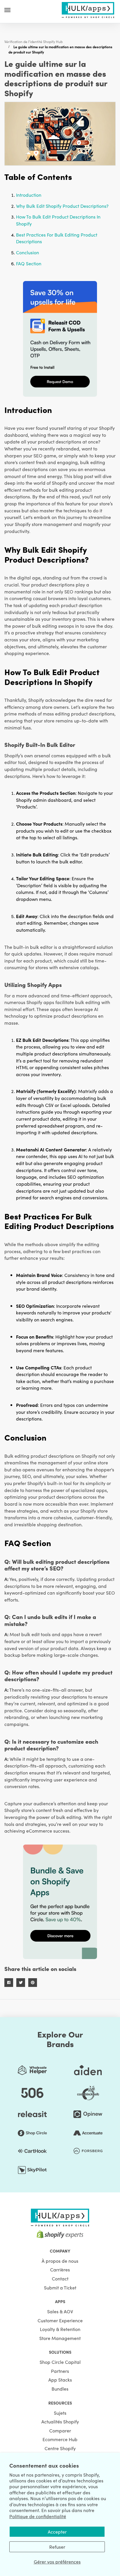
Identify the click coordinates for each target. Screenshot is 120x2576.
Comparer (60, 2430)
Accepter (57, 2532)
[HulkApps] (88, 9)
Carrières (60, 2269)
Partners (60, 2371)
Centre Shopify (60, 2448)
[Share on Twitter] (21, 1983)
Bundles (60, 2389)
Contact (60, 2278)
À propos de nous (60, 2261)
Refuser (57, 2547)
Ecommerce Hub (60, 2439)
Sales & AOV (60, 2311)
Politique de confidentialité (38, 2516)
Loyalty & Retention (60, 2329)
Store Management (60, 2338)
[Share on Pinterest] (33, 1983)
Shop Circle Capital (60, 2362)
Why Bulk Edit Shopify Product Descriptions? (62, 206)
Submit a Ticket (60, 2287)
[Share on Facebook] (9, 1983)
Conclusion (28, 252)
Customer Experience (60, 2320)
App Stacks (60, 2380)
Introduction (29, 195)
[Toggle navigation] (7, 10)
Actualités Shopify (60, 2421)
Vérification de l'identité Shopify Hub (33, 41)
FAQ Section (29, 263)
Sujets (60, 2413)
